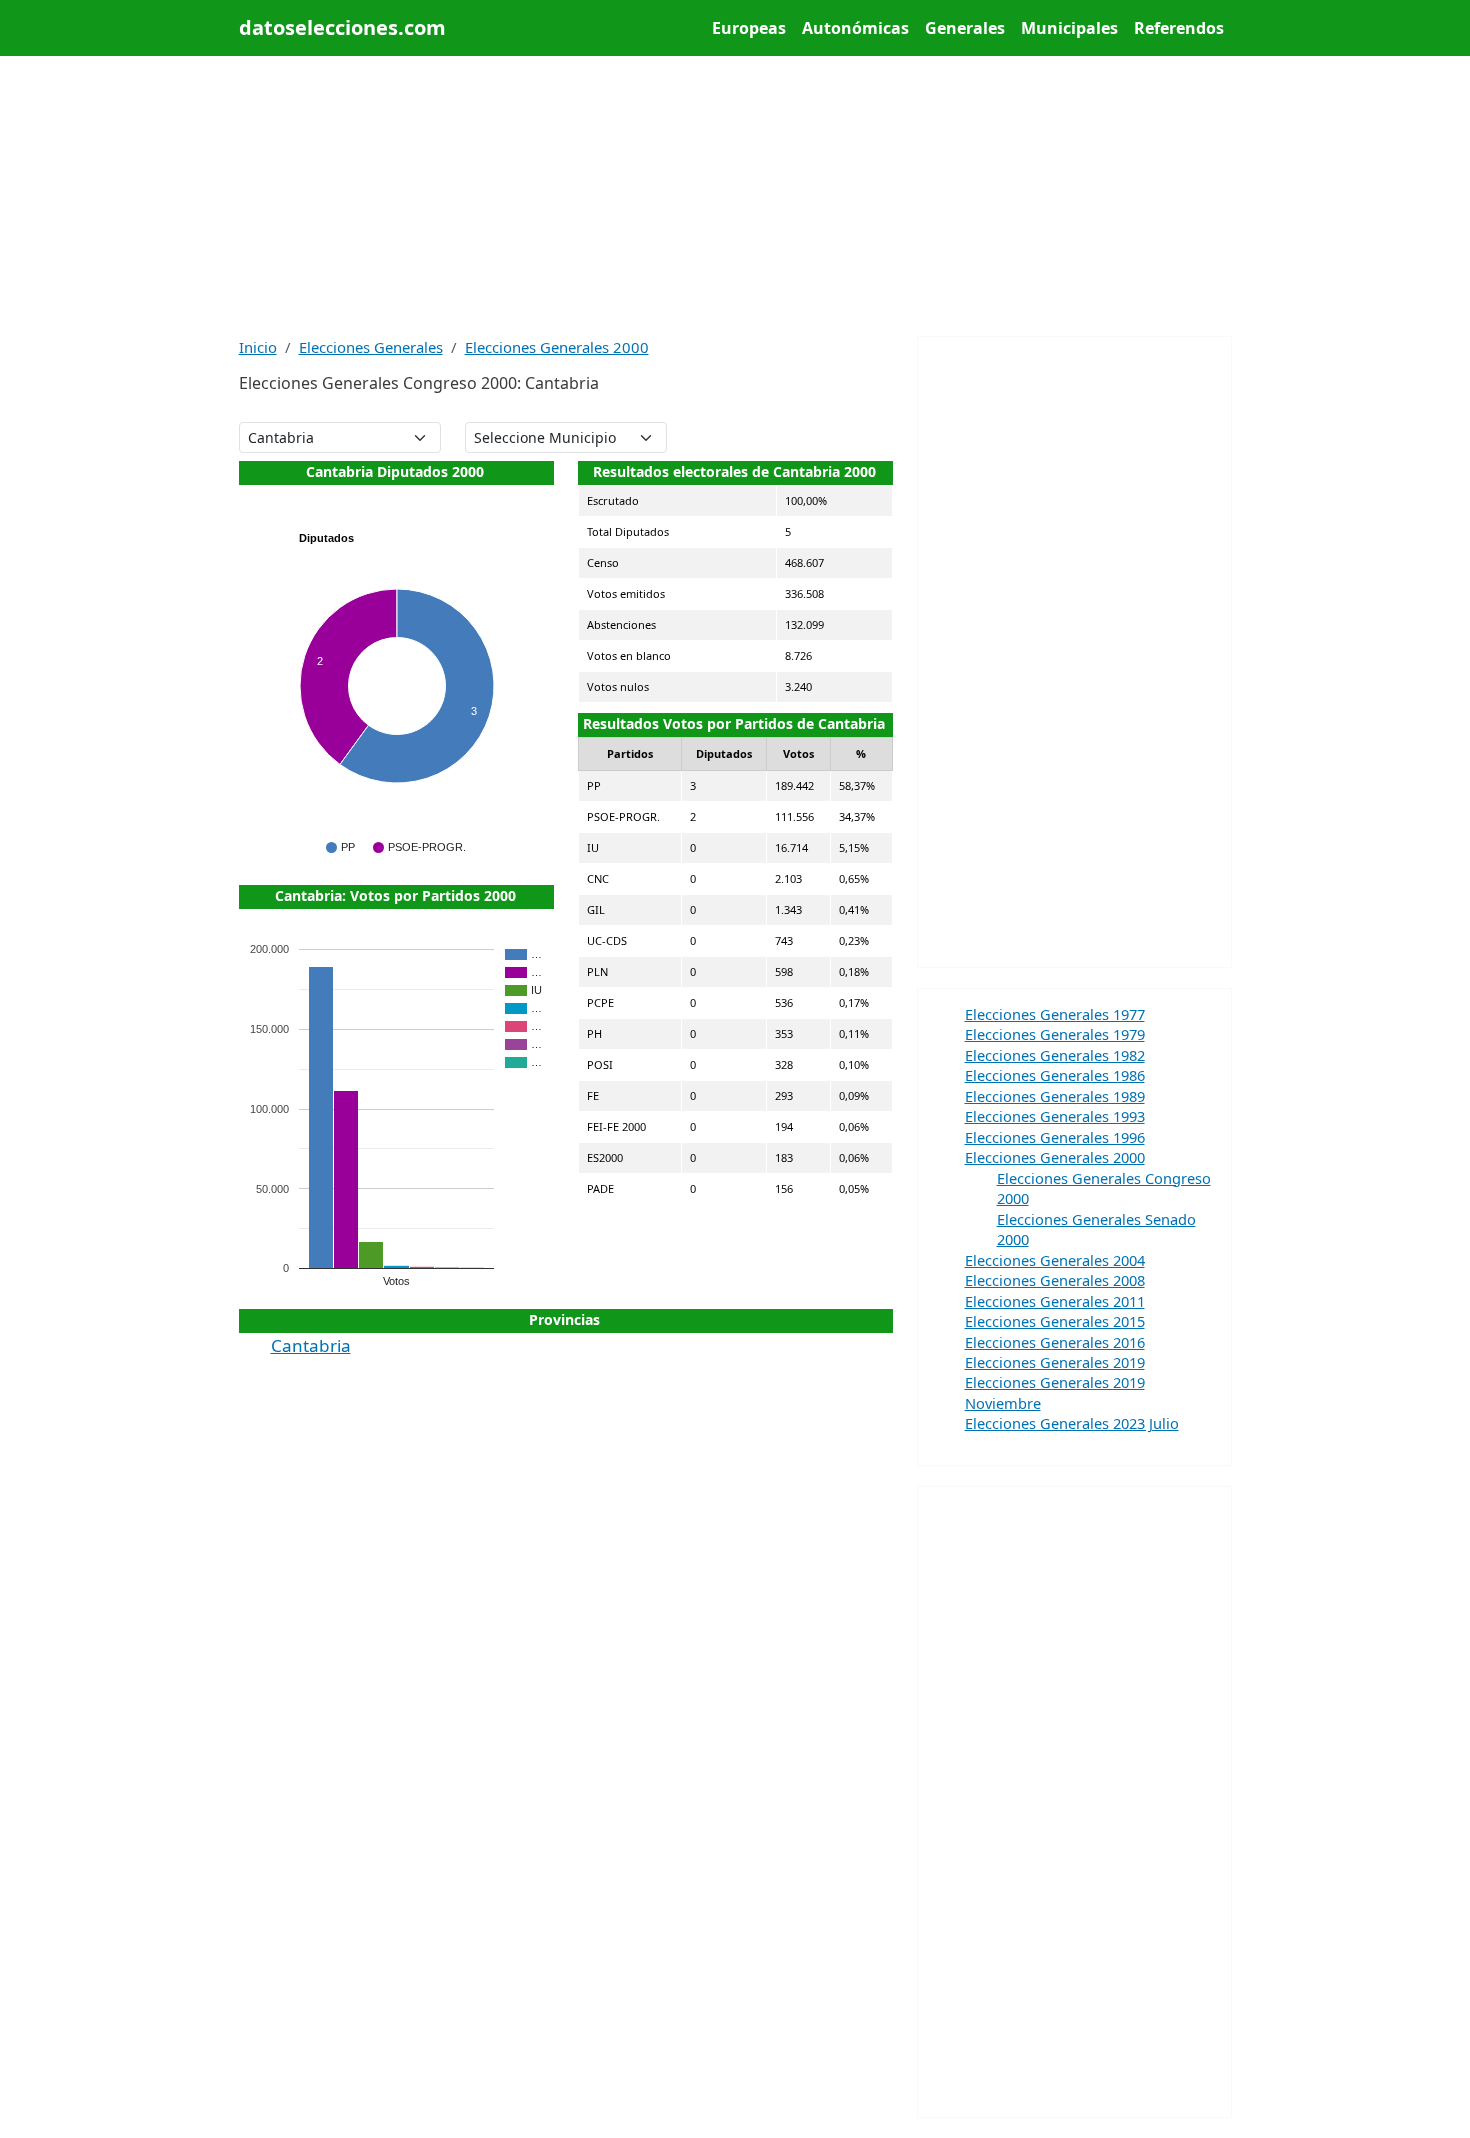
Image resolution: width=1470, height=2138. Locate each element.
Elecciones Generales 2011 (1055, 1301)
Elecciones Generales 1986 (1055, 1075)
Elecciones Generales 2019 (1055, 1362)
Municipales (1069, 28)
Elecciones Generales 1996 (1055, 1137)
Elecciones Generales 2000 (557, 347)
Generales (965, 28)
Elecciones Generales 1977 (1055, 1014)
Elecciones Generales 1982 (1055, 1055)
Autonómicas (855, 28)
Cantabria (311, 1345)
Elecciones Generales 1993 (1055, 1116)
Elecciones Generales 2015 (1055, 1321)
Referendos (1179, 28)
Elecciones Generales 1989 (1055, 1096)
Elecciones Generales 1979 (1055, 1034)
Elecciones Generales (371, 347)
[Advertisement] (735, 196)
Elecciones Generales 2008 (1055, 1280)
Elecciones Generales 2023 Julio (1072, 1423)
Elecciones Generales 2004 (1055, 1260)
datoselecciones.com (342, 27)
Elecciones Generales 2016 (1055, 1342)
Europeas (749, 28)
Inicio (258, 347)
